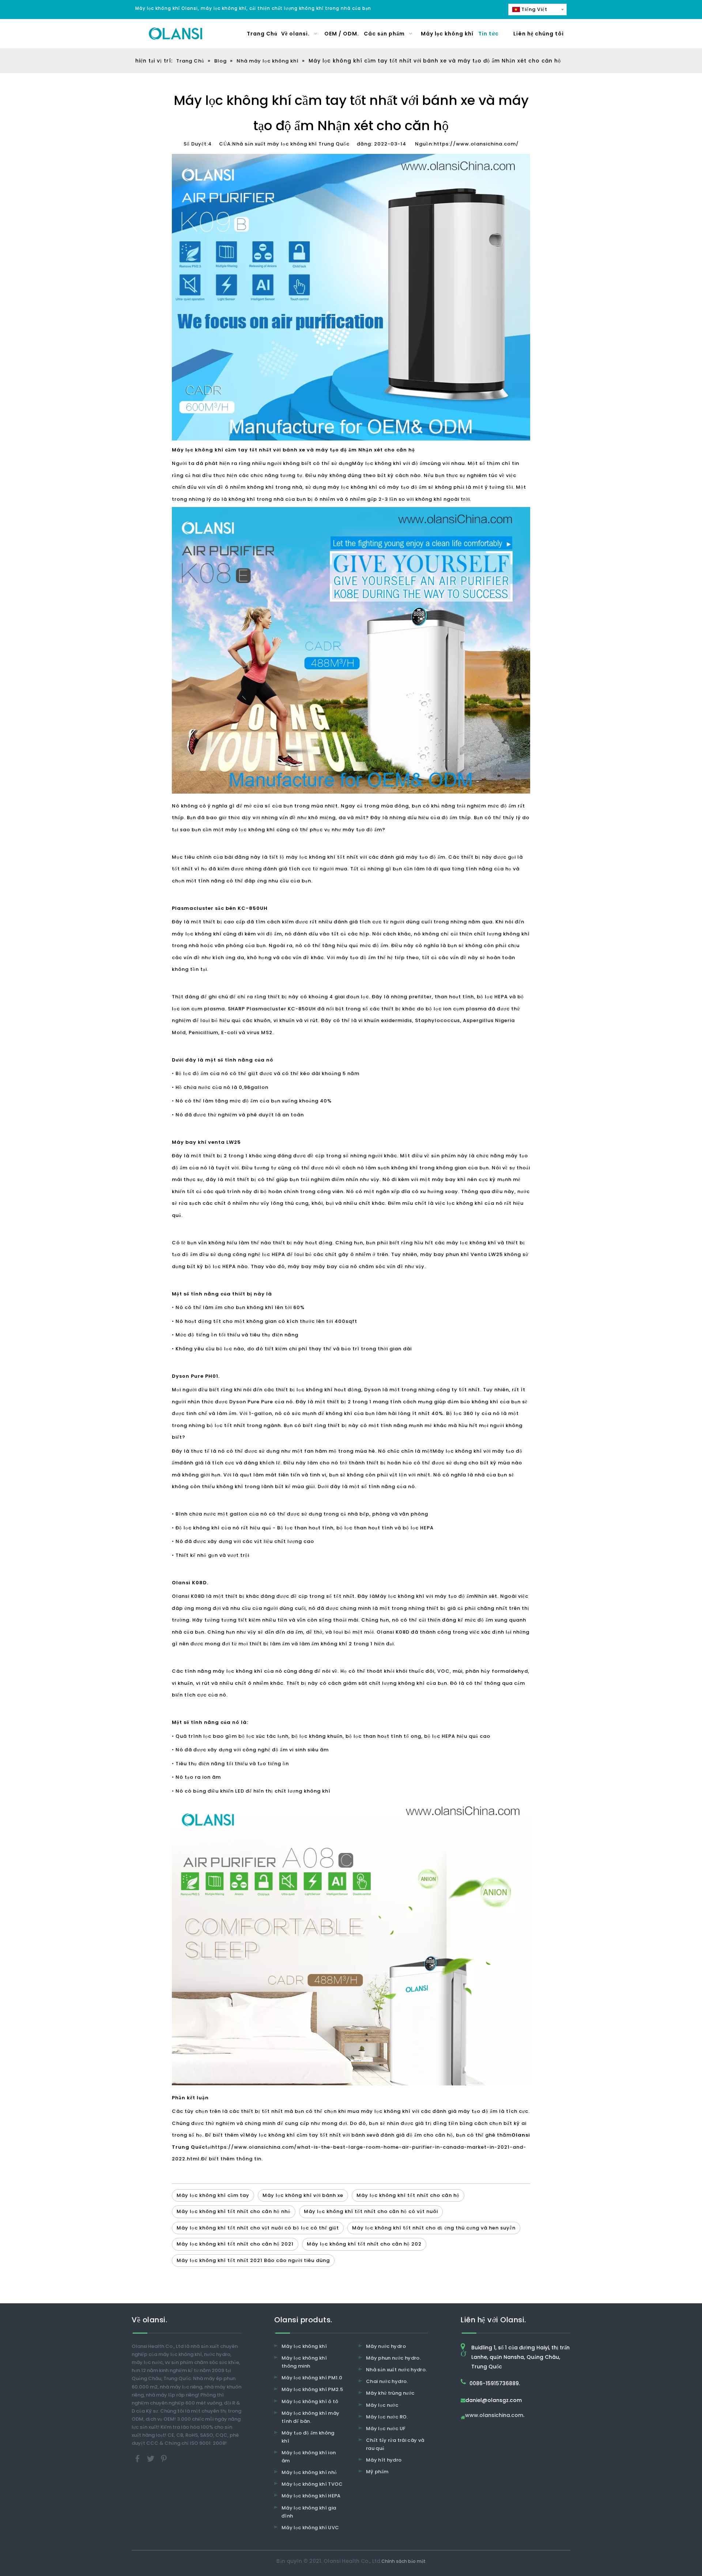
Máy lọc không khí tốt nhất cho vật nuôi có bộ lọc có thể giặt (258, 2228)
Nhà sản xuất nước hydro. (396, 2370)
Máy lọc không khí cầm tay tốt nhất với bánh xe (309, 2135)
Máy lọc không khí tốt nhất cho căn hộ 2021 (235, 2244)
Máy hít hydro (384, 2460)
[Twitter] (151, 2458)
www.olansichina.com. (495, 2416)
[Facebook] (138, 2458)
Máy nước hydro (386, 2346)
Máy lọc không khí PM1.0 (312, 2378)
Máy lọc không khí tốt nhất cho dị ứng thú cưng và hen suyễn (434, 2228)
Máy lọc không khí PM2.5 (312, 2389)
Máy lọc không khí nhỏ (309, 2472)
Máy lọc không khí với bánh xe (303, 2195)
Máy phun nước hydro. (393, 2358)
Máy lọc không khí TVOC (312, 2484)
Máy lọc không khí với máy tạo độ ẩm (425, 1596)
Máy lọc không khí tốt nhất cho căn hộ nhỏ (234, 2211)
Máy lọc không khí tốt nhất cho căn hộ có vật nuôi (371, 2211)
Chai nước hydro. (387, 2381)
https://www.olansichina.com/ (476, 144)
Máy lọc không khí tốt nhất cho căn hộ (408, 2195)
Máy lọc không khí (304, 2346)
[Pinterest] (164, 2458)
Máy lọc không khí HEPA (311, 2496)
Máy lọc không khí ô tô (310, 2401)
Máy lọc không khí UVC (310, 2528)
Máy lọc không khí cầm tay (213, 2195)
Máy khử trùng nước (390, 2393)
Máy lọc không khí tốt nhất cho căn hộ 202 (364, 2244)
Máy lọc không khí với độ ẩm (390, 463)
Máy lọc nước (382, 2405)
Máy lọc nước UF (386, 2429)
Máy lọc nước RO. (387, 2417)
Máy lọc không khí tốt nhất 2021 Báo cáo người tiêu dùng (253, 2260)
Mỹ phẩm (377, 2472)
